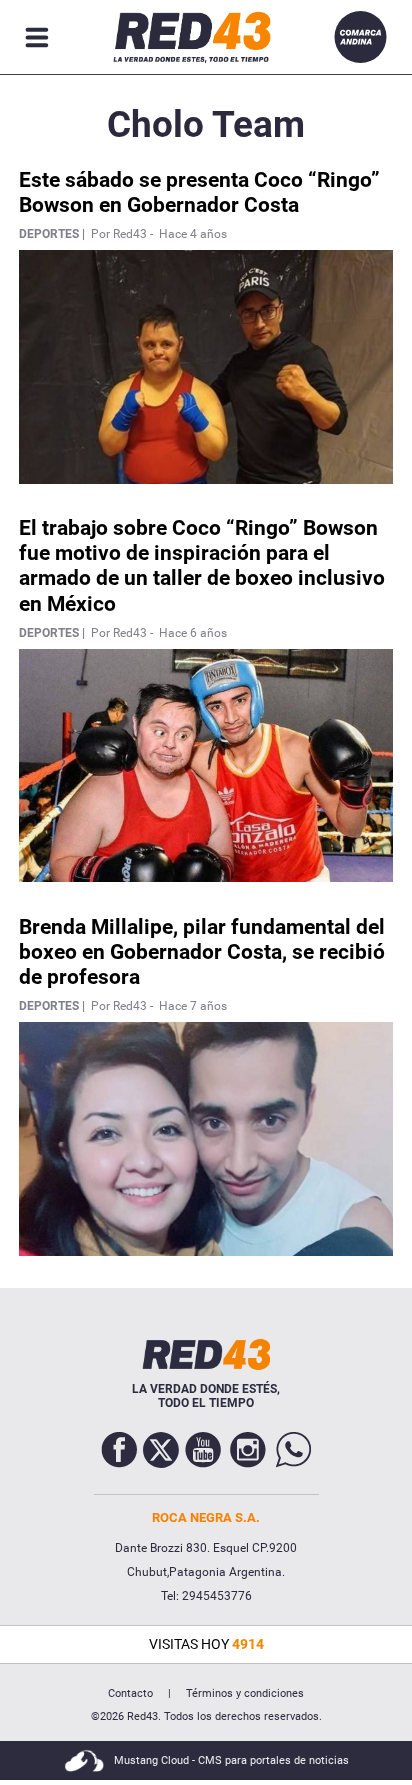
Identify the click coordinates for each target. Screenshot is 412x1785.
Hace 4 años (193, 234)
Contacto (130, 1693)
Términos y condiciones (245, 1693)
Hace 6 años (193, 633)
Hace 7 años (193, 1006)
